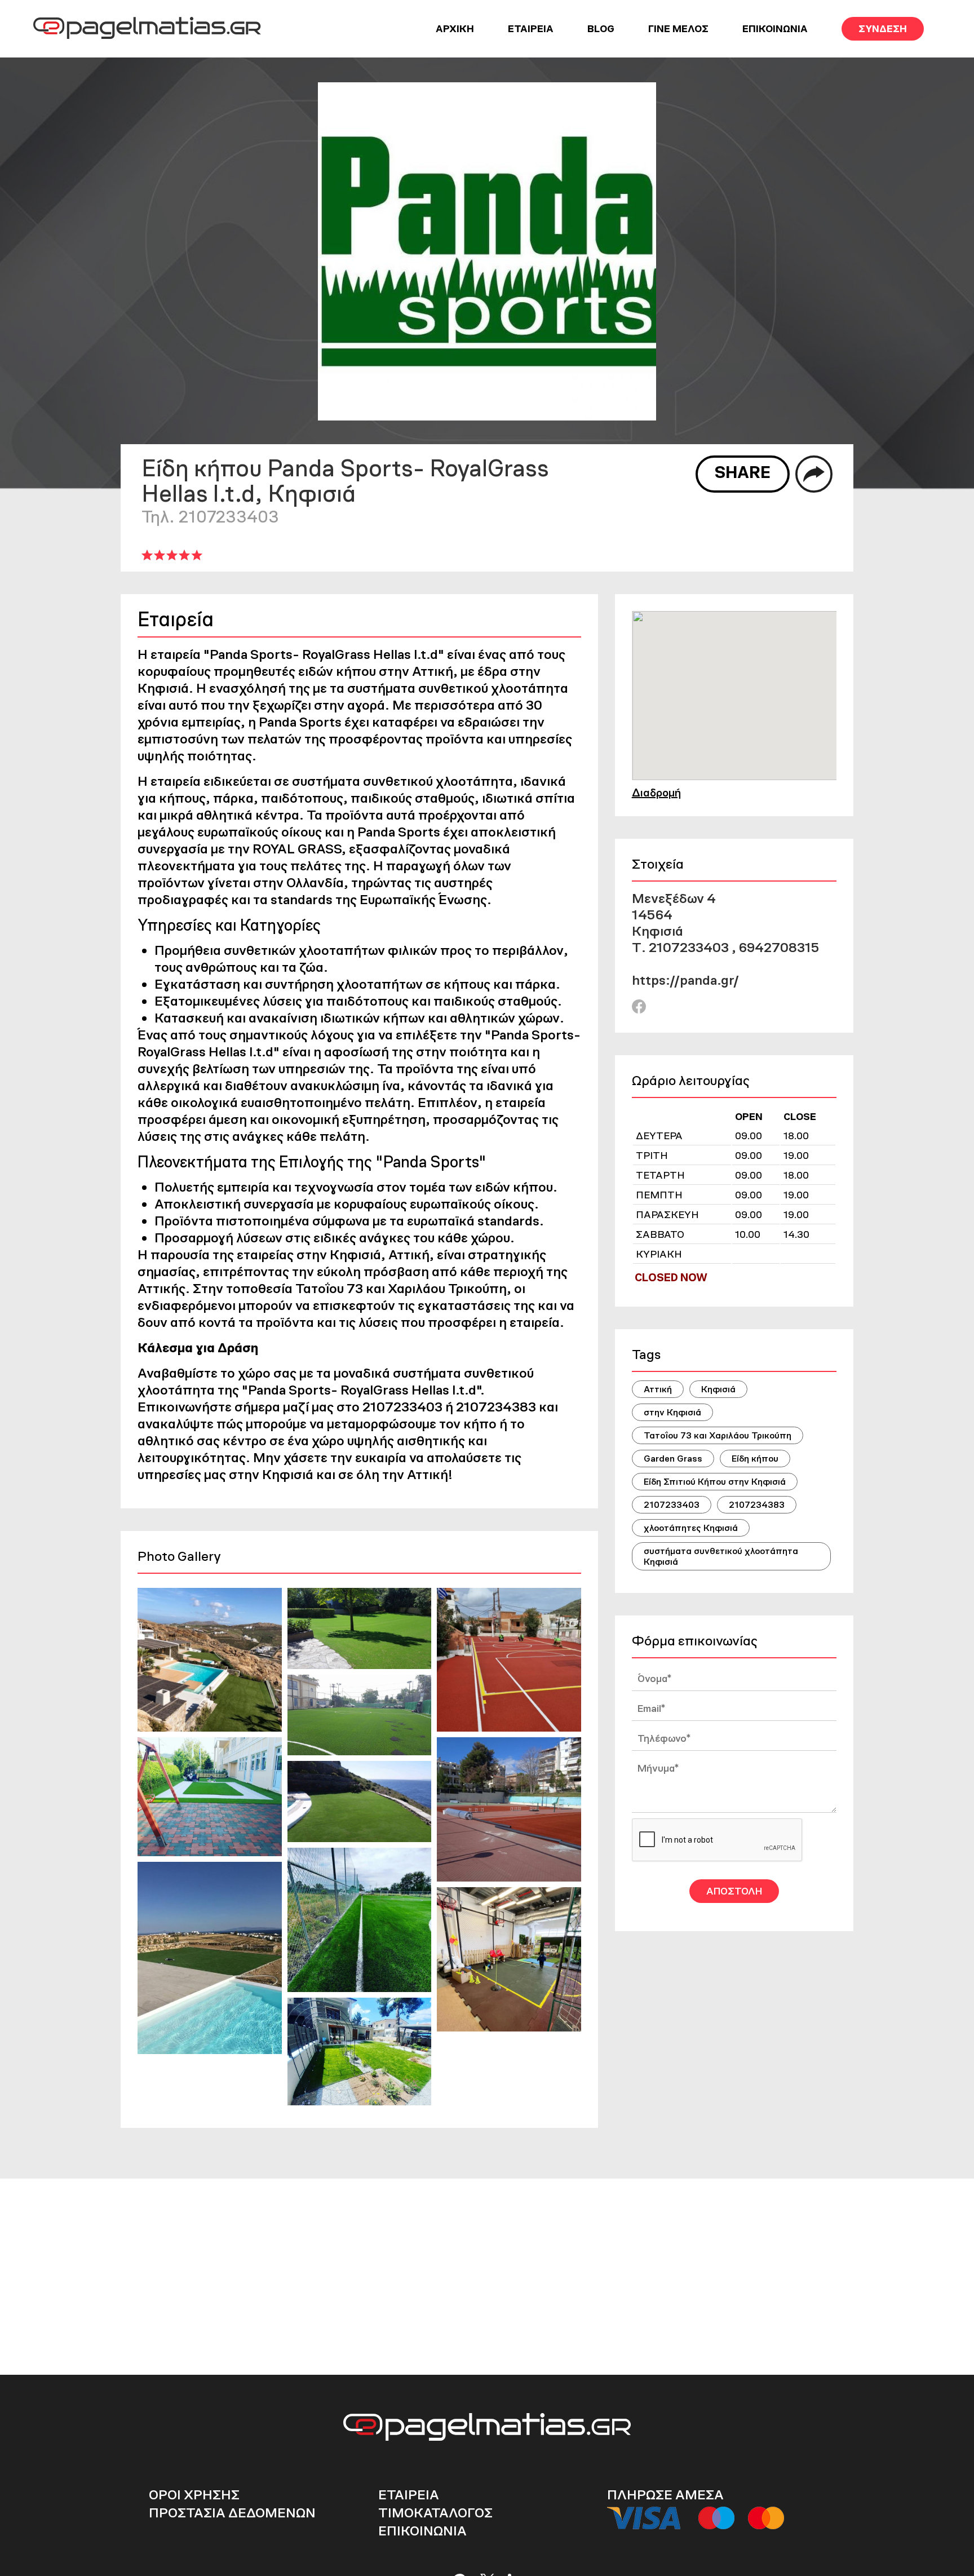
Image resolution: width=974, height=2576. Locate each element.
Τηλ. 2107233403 (210, 517)
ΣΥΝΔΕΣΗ (883, 29)
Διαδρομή (656, 793)
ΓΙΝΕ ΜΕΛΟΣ (678, 29)
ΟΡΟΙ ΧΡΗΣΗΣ (194, 2495)
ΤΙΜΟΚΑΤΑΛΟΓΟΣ (435, 2513)
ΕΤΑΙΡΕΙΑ (531, 29)
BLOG (601, 29)
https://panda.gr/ (685, 980)
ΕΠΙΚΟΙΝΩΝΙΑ (775, 29)
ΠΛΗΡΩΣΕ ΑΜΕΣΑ (665, 2495)
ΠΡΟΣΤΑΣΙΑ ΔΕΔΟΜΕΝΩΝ (232, 2513)
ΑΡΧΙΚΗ (455, 29)
